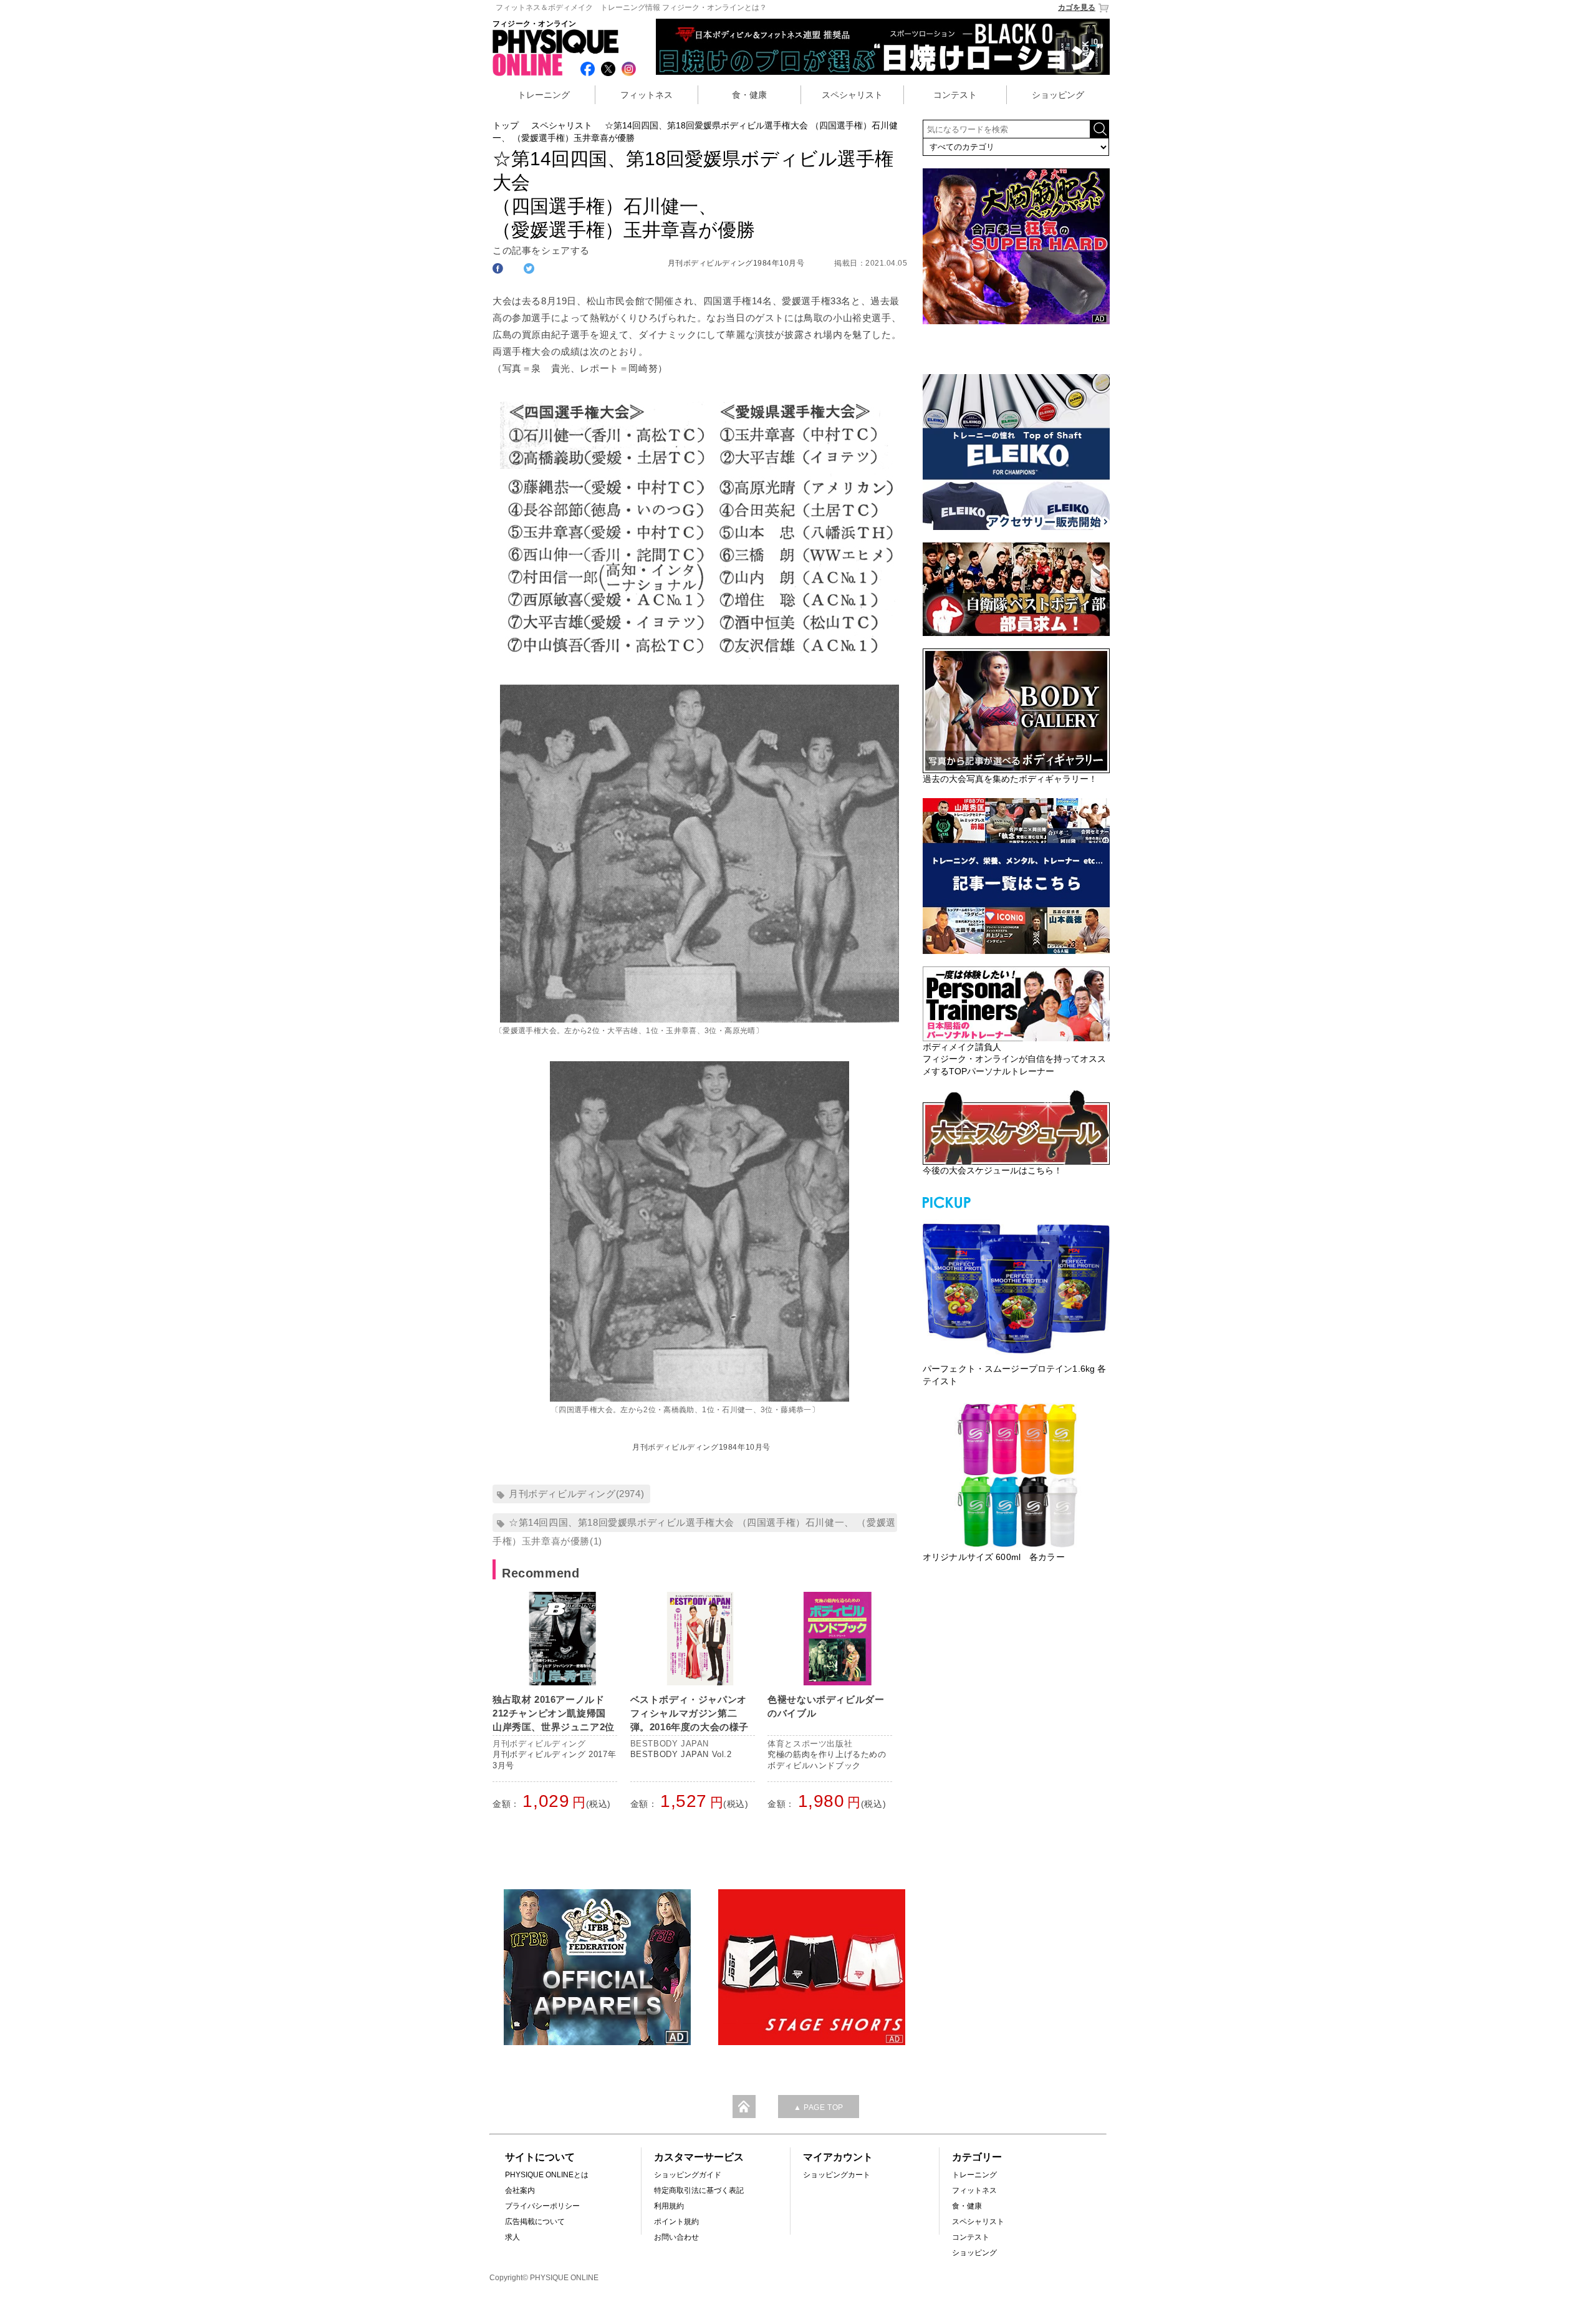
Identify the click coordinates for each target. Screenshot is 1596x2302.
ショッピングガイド (688, 2175)
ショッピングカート (837, 2175)
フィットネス (647, 95)
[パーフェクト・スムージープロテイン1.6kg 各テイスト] (1016, 1287)
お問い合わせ (676, 2237)
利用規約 (669, 2206)
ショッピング (1058, 95)
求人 (512, 2237)
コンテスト (955, 95)
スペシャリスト (852, 95)
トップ (506, 125)
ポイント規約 (676, 2222)
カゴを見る (1077, 7)
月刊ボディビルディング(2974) (576, 1494)
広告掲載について (535, 2222)
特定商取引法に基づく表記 (699, 2190)
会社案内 (520, 2190)
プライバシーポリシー (542, 2206)
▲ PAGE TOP (819, 2107)
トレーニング (544, 95)
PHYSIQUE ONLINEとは (547, 2175)
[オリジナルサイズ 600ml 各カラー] (1016, 1475)
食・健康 (749, 95)
